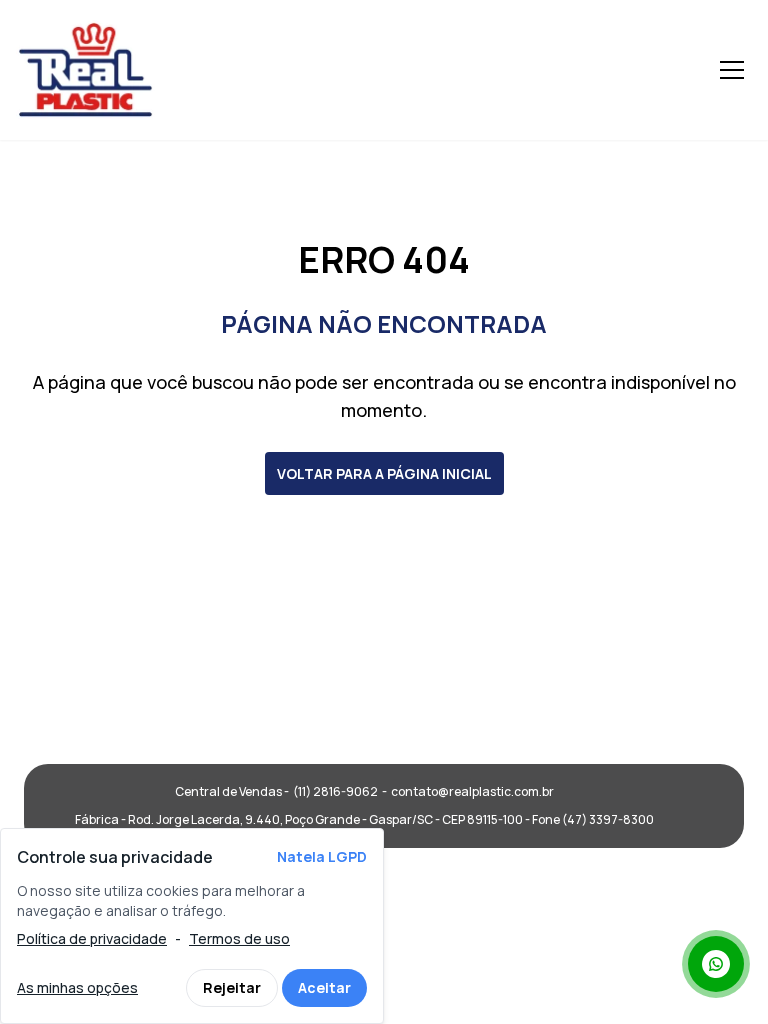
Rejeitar (232, 987)
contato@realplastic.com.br (472, 792)
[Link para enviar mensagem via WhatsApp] (716, 964)
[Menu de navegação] (732, 70)
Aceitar (324, 987)
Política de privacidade (92, 938)
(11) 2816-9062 (335, 792)
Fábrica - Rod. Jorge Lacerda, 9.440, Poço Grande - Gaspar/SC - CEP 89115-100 (299, 819)
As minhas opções (77, 987)
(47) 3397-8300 (608, 819)
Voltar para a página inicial (384, 473)
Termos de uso (239, 938)
